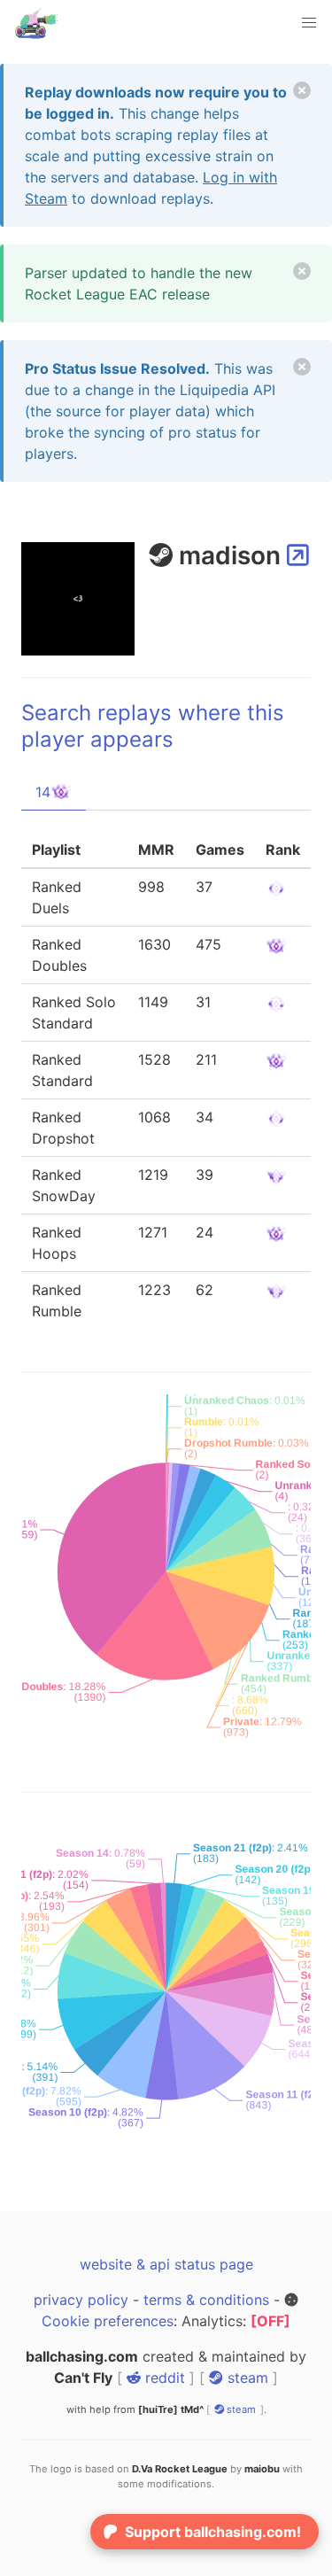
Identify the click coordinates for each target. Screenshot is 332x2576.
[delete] (302, 90)
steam (246, 2378)
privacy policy (81, 2300)
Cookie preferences (108, 2321)
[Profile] (298, 555)
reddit (163, 2378)
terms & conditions (206, 2300)
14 (43, 792)
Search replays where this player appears (153, 726)
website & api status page (166, 2264)
